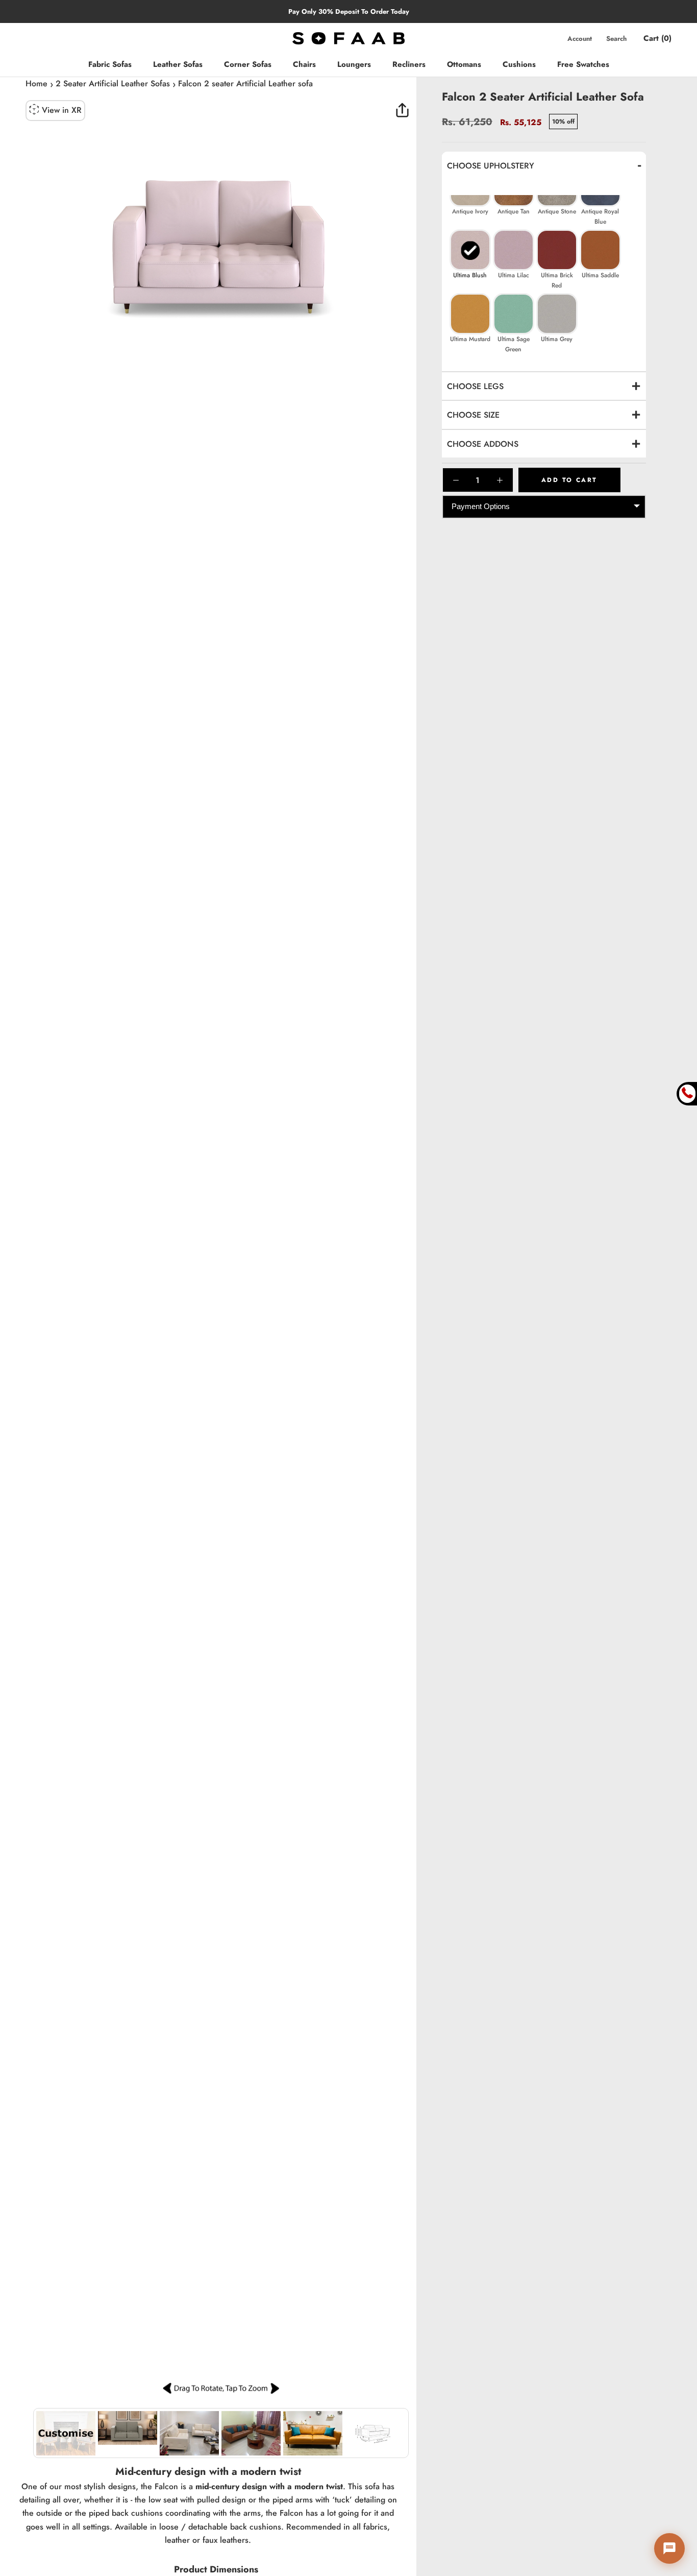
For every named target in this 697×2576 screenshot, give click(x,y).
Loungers (354, 64)
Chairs (304, 64)
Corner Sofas (248, 64)
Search (616, 39)
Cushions (519, 64)
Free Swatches (583, 64)
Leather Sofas (178, 64)
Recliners (409, 64)
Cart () (657, 38)
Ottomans (464, 64)
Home (36, 83)
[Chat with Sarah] (669, 2548)
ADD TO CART (569, 480)
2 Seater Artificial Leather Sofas (113, 83)
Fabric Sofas (110, 64)
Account (580, 39)
